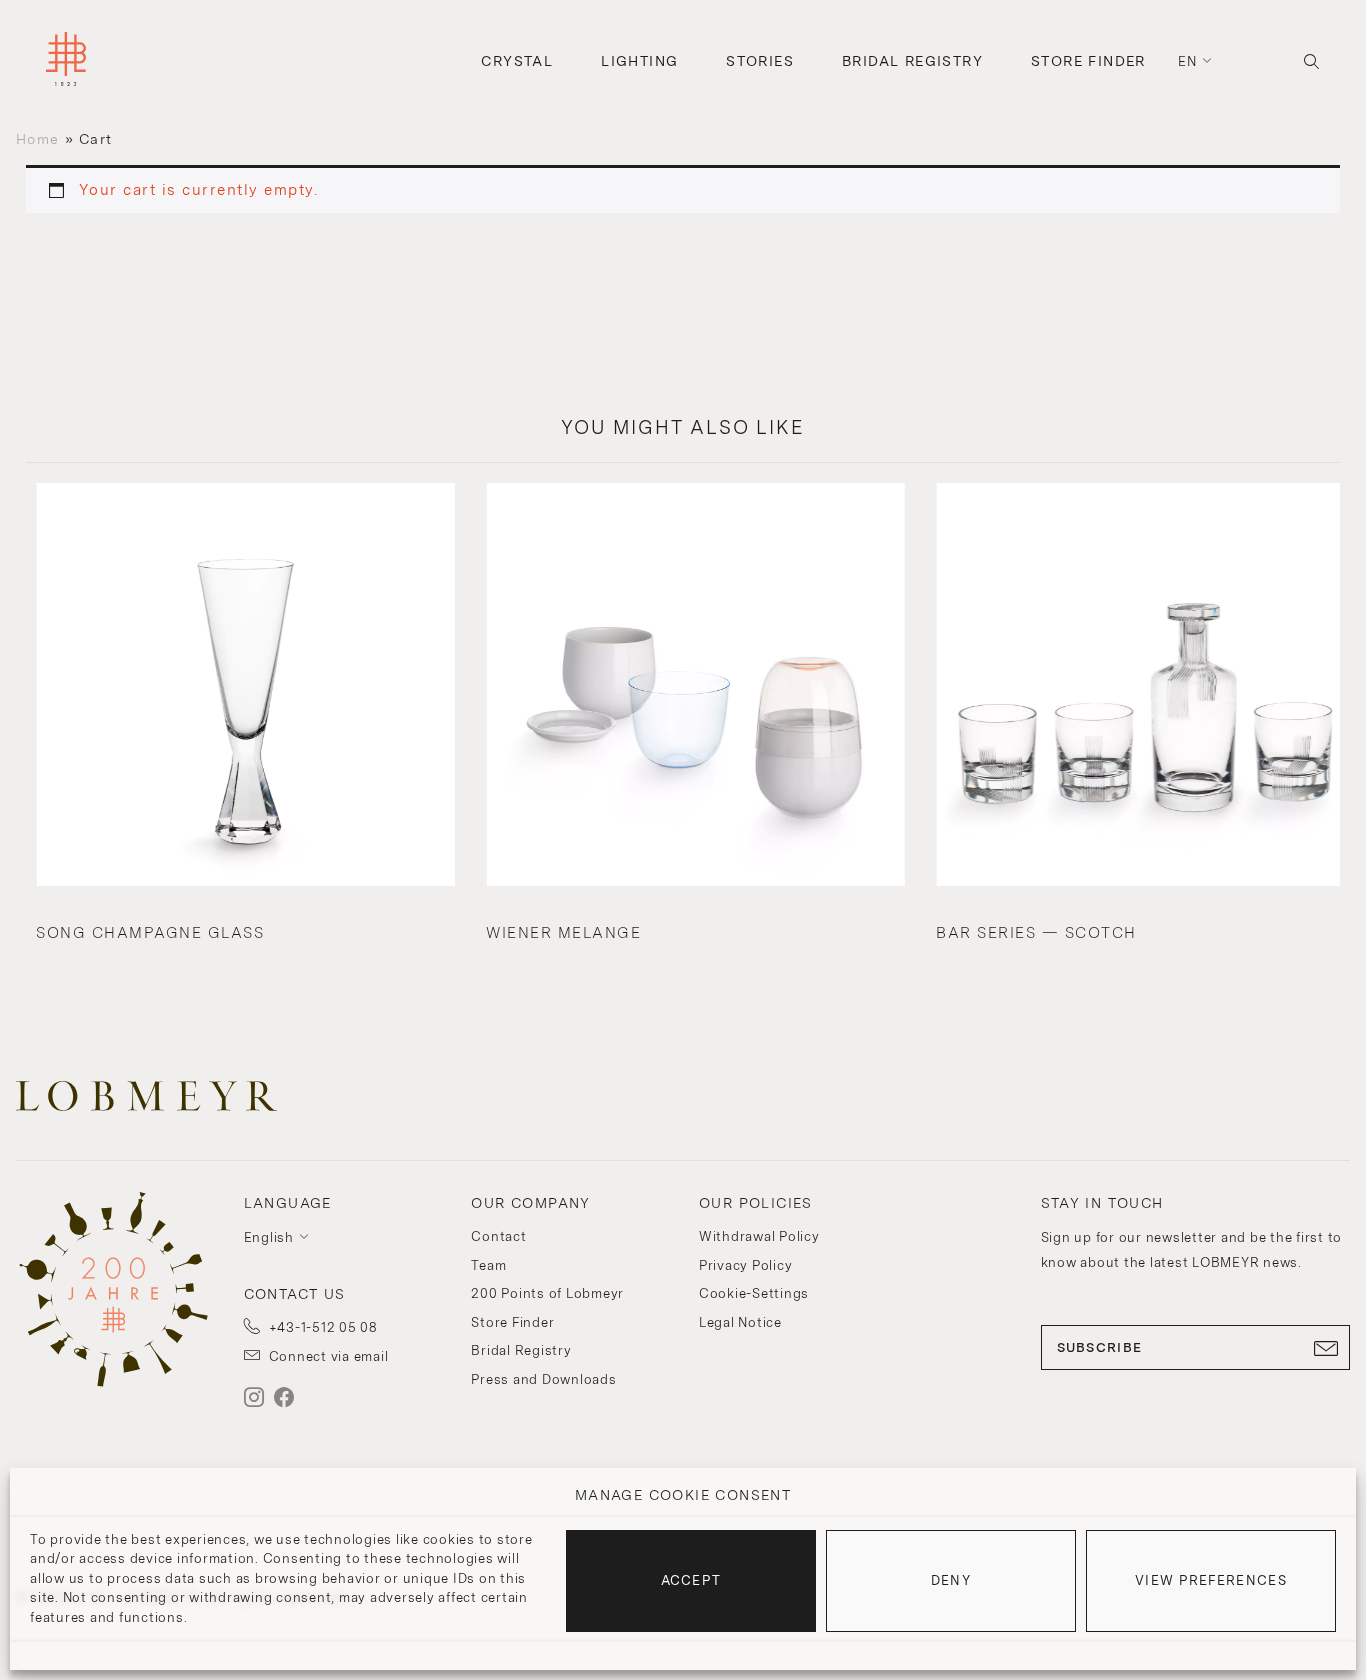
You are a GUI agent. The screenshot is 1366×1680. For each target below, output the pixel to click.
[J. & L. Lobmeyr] (66, 61)
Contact (498, 1236)
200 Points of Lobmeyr (547, 1293)
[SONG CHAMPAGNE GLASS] (245, 687)
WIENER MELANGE (563, 933)
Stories (760, 61)
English (269, 1237)
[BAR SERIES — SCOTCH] (1145, 687)
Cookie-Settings (754, 1293)
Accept (691, 1580)
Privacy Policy (746, 1265)
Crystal (517, 61)
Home (37, 139)
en (1188, 61)
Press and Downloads (543, 1379)
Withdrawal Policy (759, 1236)
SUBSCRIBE (1100, 1347)
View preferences (1211, 1580)
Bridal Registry (912, 61)
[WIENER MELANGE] (695, 687)
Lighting (639, 61)
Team (488, 1265)
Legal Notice (740, 1322)
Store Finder (1088, 61)
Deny (951, 1580)
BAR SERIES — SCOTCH (1036, 933)
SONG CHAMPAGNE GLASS (150, 933)
